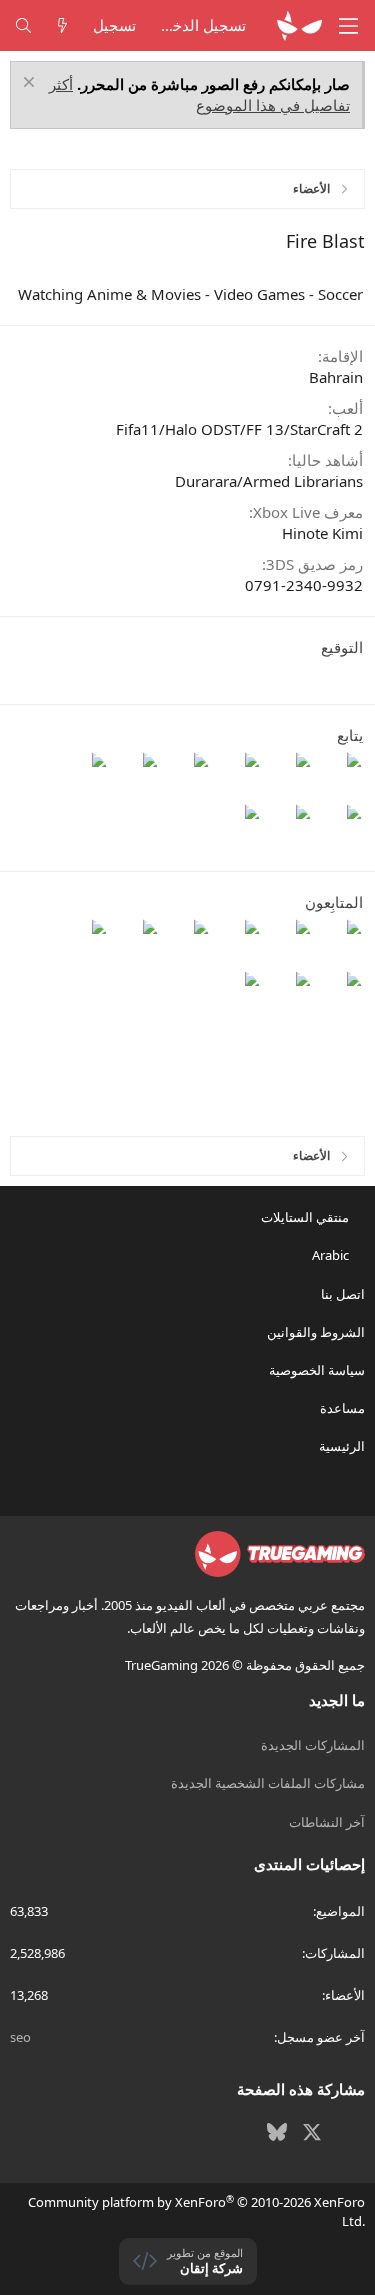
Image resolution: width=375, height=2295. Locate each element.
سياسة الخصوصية (317, 1370)
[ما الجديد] (62, 25)
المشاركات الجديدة (313, 1745)
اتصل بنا (343, 1294)
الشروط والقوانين (316, 1332)
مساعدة (342, 1408)
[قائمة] (349, 26)
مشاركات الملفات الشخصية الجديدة (268, 1783)
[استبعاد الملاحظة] (31, 84)
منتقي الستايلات (306, 1217)
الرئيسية (342, 1446)
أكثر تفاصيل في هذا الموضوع (199, 94)
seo (20, 2037)
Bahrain (336, 377)
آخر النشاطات (327, 1822)
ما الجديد (337, 1700)
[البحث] (23, 25)
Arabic (332, 1255)
